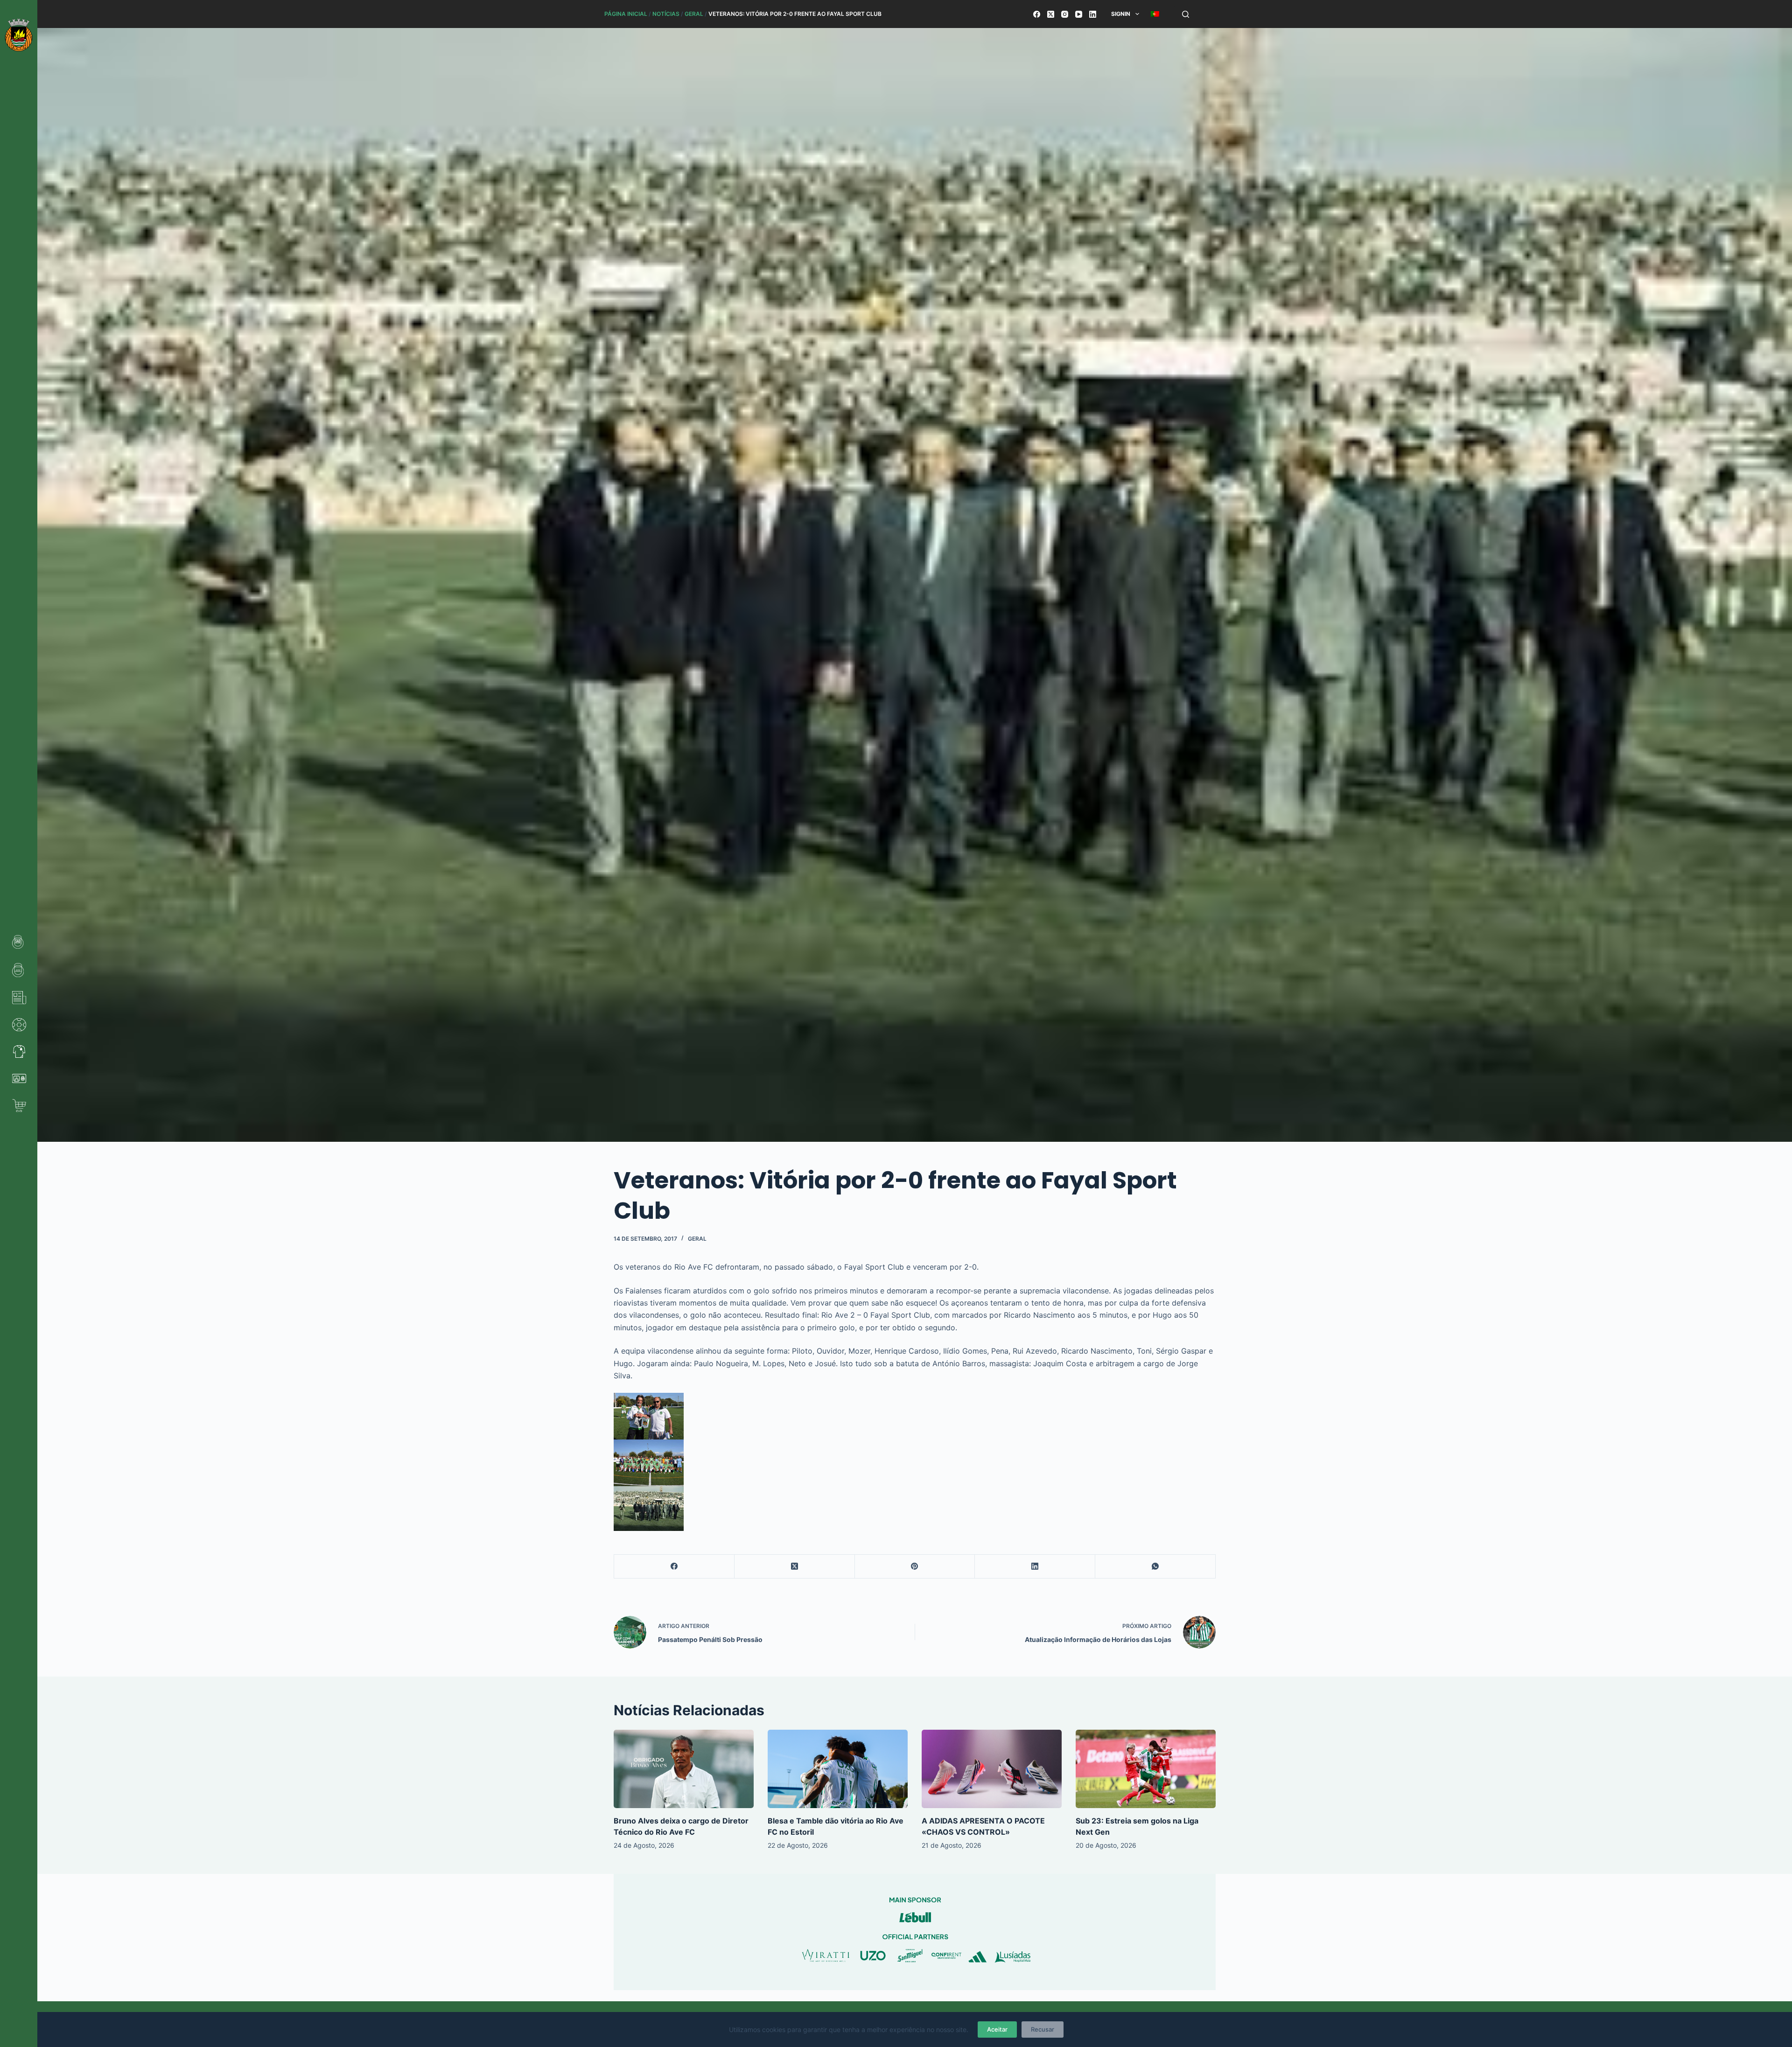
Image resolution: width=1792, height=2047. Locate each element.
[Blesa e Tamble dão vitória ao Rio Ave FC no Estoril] (838, 1769)
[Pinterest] (915, 1567)
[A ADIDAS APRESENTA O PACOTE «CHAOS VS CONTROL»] (992, 1769)
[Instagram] (1065, 14)
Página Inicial (626, 14)
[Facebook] (1037, 14)
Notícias (666, 14)
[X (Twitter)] (1051, 14)
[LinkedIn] (1093, 14)
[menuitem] (1155, 14)
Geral (694, 14)
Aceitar (997, 2029)
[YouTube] (1079, 14)
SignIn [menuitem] (1121, 14)
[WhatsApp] (1155, 1567)
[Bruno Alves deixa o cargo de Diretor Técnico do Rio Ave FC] (684, 1769)
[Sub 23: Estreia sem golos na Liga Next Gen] (1146, 1769)
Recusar (1043, 2029)
